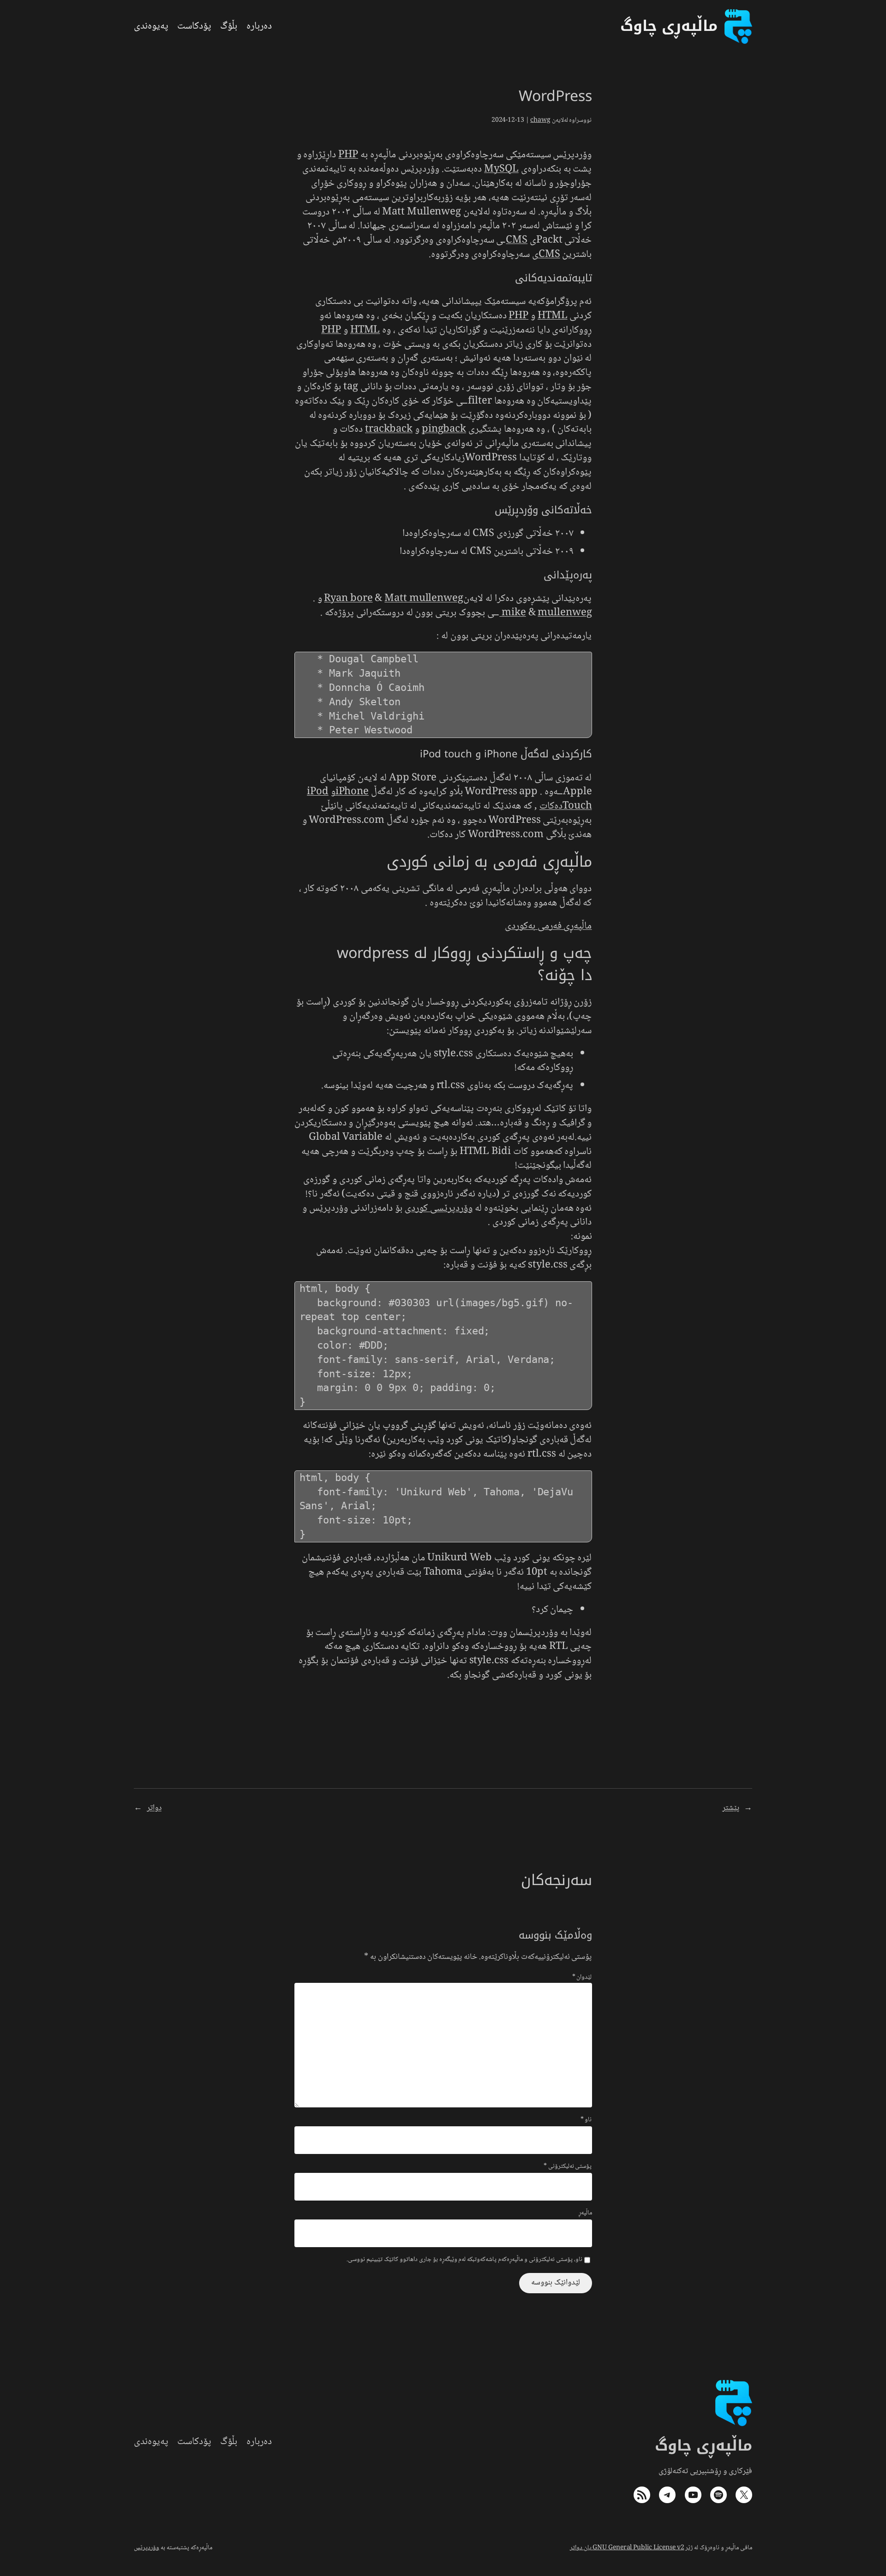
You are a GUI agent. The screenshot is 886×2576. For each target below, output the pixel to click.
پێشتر (731, 1808)
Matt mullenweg (424, 599)
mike (514, 613)
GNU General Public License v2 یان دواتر (627, 2548)
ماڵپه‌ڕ (585, 2213)
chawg (540, 120)
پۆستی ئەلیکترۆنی (568, 2167)
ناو (586, 2120)
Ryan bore (348, 599)
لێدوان (582, 1977)
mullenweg (545, 613)
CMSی (546, 255)
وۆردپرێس (147, 2548)
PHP (348, 155)
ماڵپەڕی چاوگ (704, 2446)
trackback (389, 429)
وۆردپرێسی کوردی (439, 1208)
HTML (553, 316)
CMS (517, 240)
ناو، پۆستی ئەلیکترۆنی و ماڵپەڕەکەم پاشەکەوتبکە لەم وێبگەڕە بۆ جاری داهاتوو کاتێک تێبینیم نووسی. (464, 2260)
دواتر (154, 1808)
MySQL (501, 169)
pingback (444, 429)
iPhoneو (350, 792)
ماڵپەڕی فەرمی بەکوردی (548, 926)
